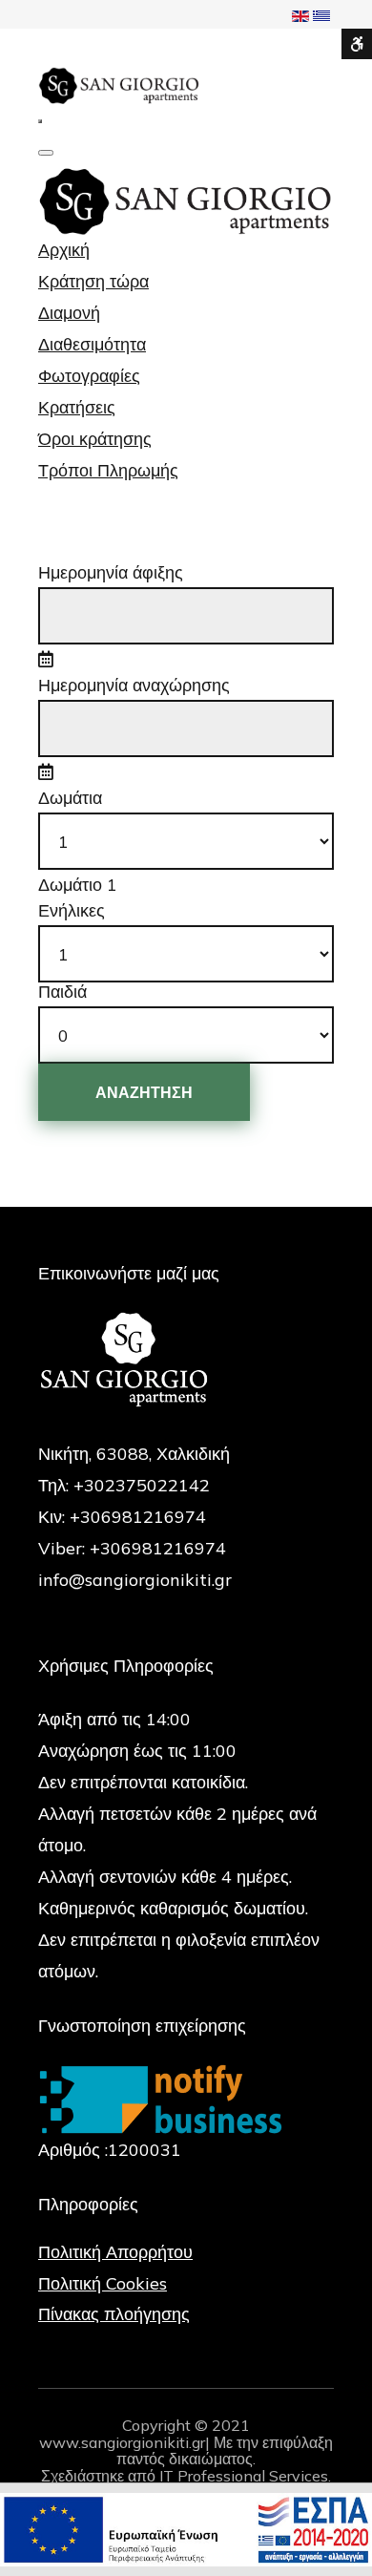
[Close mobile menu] (46, 153)
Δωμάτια (70, 798)
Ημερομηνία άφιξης (111, 573)
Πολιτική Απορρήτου (115, 2252)
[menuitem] (64, 250)
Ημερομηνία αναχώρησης (134, 686)
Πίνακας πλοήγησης (114, 2314)
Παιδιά (62, 992)
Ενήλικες (72, 911)
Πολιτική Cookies (103, 2283)
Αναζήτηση (144, 1092)
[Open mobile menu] (40, 121)
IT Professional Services (244, 2476)
